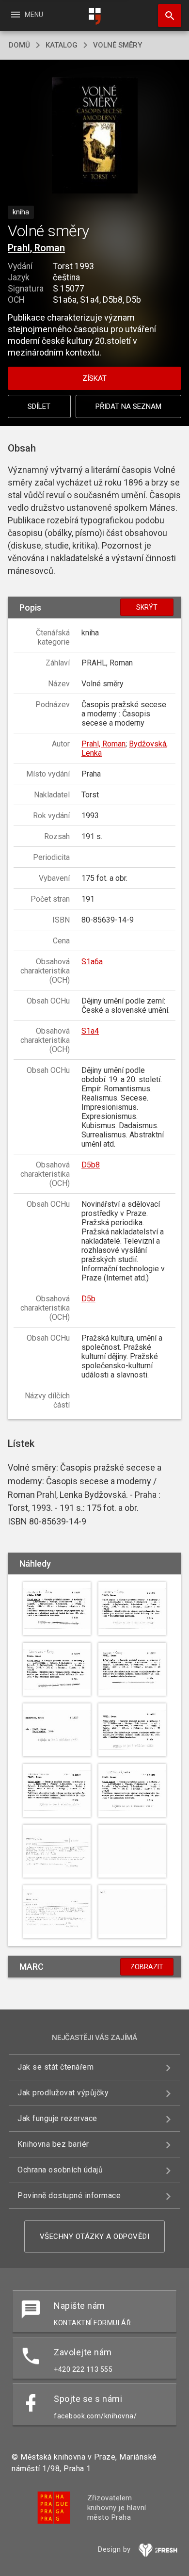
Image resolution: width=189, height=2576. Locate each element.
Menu (26, 15)
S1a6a (92, 962)
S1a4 (90, 1031)
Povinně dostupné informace (69, 2195)
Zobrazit (147, 1967)
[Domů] (94, 16)
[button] (95, 137)
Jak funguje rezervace (57, 2118)
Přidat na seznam (128, 406)
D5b (88, 1299)
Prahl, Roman (36, 248)
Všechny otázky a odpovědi (95, 2236)
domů (19, 45)
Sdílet (39, 406)
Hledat (166, 16)
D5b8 (91, 1165)
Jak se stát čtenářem (55, 2067)
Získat (94, 378)
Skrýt (147, 607)
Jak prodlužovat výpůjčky (63, 2093)
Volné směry (118, 45)
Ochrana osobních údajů (60, 2170)
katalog (62, 45)
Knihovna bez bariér (53, 2144)
